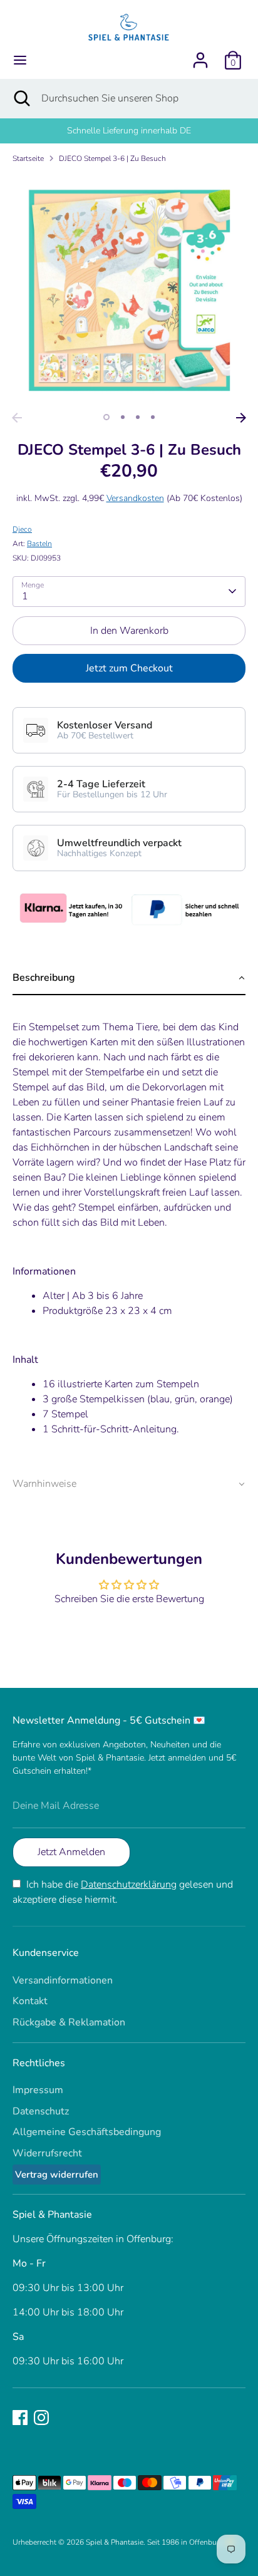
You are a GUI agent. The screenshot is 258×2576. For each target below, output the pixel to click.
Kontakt (30, 2001)
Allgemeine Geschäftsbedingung (87, 2132)
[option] (129, 290)
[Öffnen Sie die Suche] (21, 98)
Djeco (22, 529)
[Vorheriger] (17, 418)
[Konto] (200, 55)
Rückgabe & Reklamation (69, 2022)
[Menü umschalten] (20, 60)
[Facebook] (20, 2418)
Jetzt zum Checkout (129, 668)
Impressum (38, 2090)
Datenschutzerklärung (129, 1885)
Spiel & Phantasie (115, 2542)
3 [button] (138, 417)
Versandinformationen (63, 1980)
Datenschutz (41, 2111)
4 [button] (153, 417)
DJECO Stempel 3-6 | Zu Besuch (112, 158)
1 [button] (106, 417)
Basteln (39, 544)
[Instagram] (41, 2418)
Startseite (28, 158)
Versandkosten (135, 498)
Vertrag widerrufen (57, 2175)
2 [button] (123, 417)
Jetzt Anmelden (71, 1852)
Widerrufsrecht (47, 2153)
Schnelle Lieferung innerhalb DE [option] (129, 131)
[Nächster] (241, 418)
